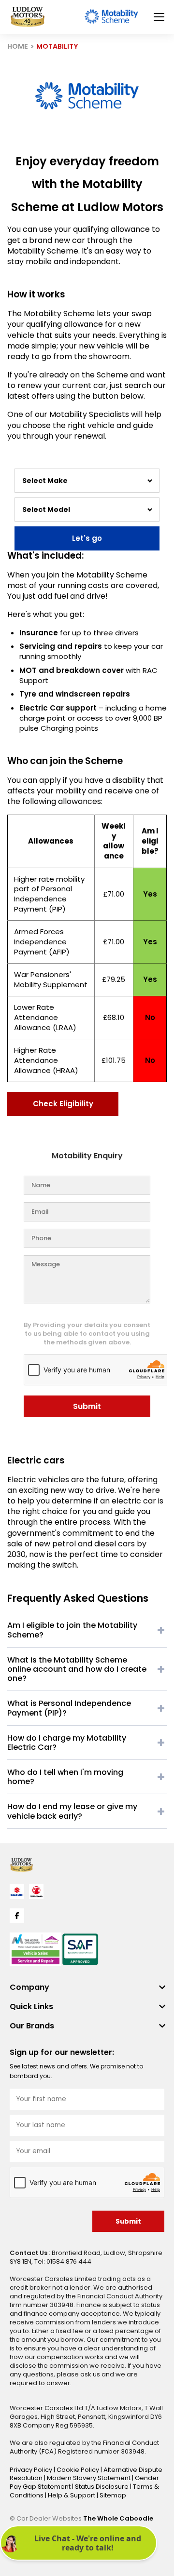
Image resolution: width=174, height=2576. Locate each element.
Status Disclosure (102, 2487)
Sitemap (113, 2495)
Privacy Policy (32, 2470)
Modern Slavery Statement (89, 2478)
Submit (87, 1406)
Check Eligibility (63, 1104)
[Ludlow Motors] (28, 17)
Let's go (87, 538)
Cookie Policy (79, 2470)
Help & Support (72, 2495)
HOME (18, 46)
